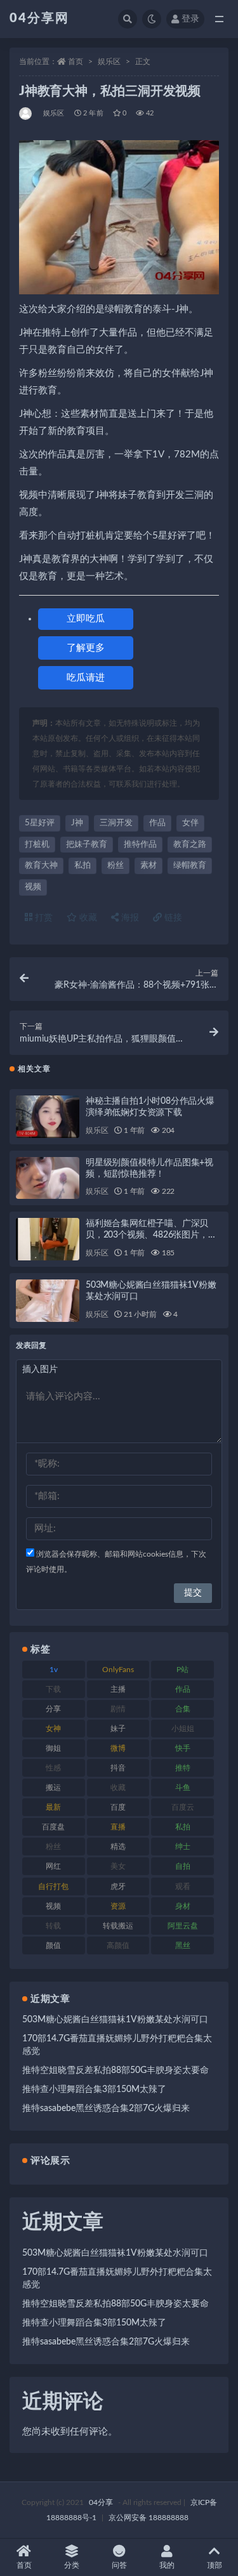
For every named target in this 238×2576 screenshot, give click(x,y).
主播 (118, 1689)
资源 (118, 1906)
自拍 (183, 1866)
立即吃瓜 (86, 619)
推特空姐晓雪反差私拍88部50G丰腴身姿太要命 (116, 2070)
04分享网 (39, 18)
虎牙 (118, 1886)
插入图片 (40, 1370)
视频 (33, 887)
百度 (118, 1807)
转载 (53, 1926)
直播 (118, 1827)
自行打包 (53, 1886)
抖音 (118, 1768)
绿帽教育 (190, 866)
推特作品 (140, 845)
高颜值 (118, 1945)
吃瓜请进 (86, 678)
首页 (76, 62)
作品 (157, 823)
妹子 (118, 1729)
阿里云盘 (183, 1926)
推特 (183, 1768)
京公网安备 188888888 (149, 2518)
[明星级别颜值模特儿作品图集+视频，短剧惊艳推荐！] (48, 1178)
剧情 (118, 1709)
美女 (118, 1866)
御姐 (53, 1748)
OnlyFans (118, 1670)
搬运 (53, 1788)
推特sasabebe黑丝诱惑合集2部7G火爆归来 (106, 2109)
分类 (72, 2565)
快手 (183, 1748)
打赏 (43, 918)
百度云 (183, 1807)
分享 (53, 1709)
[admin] (26, 114)
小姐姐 (183, 1729)
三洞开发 (116, 823)
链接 (172, 918)
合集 (183, 1709)
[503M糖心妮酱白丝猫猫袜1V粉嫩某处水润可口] (48, 1301)
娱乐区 (109, 62)
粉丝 (116, 866)
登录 (190, 19)
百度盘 (53, 1827)
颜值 (53, 1945)
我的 (167, 2565)
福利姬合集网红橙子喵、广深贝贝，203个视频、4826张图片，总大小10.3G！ (151, 1235)
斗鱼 (183, 1788)
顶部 (215, 2565)
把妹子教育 (87, 845)
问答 (119, 2565)
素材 (149, 866)
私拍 (83, 866)
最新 (53, 1807)
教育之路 (190, 845)
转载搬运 (118, 1926)
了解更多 (86, 648)
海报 (129, 918)
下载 (53, 1689)
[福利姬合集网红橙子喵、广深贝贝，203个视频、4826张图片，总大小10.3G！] (48, 1239)
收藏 (87, 918)
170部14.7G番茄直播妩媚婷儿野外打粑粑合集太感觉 (117, 2045)
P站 (182, 1670)
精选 (118, 1847)
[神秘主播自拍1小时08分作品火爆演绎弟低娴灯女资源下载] (48, 1117)
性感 (53, 1768)
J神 (77, 823)
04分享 (101, 2502)
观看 (183, 1886)
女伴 (190, 823)
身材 (183, 1906)
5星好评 (40, 823)
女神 (53, 1729)
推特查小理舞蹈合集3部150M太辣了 (94, 2089)
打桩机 (37, 845)
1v (54, 1670)
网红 (53, 1866)
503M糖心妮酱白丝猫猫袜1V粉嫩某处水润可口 (115, 2020)
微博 (118, 1748)
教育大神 (41, 866)
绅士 (183, 1847)
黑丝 (183, 1945)
